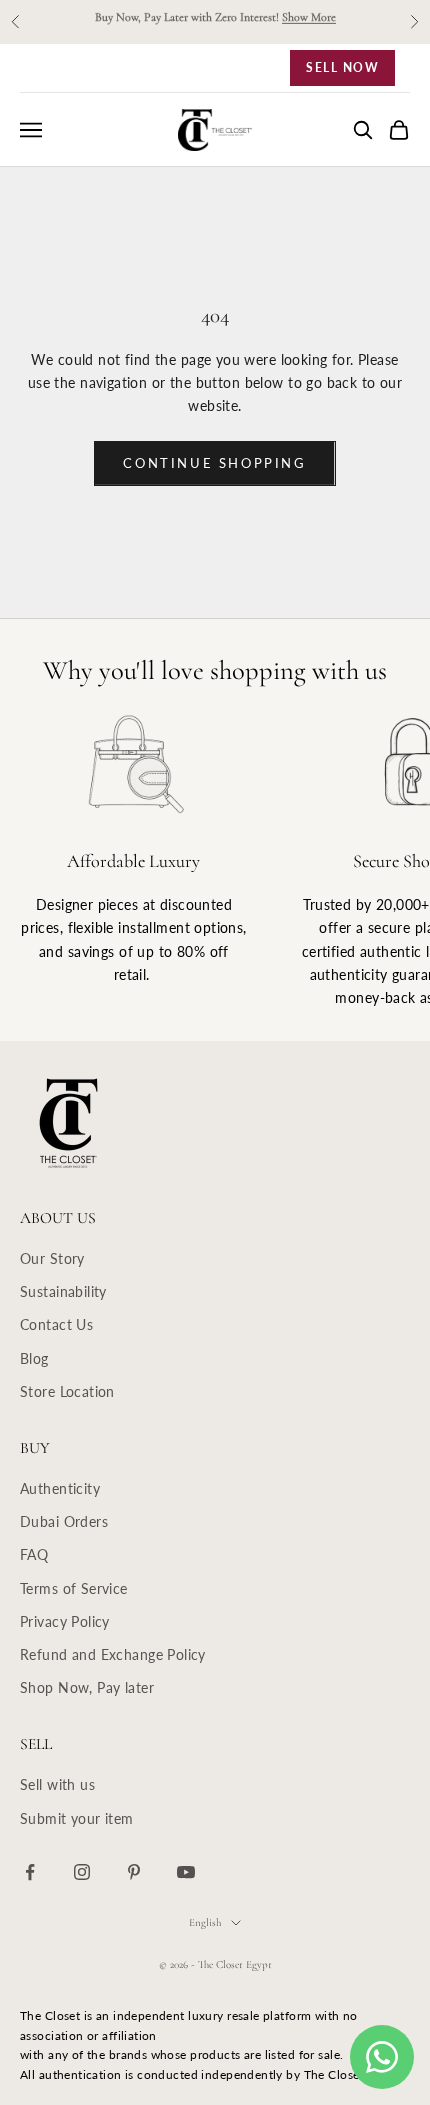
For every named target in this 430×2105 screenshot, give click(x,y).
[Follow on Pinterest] (134, 1872)
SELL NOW (342, 67)
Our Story (52, 1258)
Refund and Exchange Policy (113, 1654)
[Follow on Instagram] (82, 1872)
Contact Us (56, 1324)
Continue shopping (214, 463)
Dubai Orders (64, 1521)
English (205, 1922)
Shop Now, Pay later (87, 1687)
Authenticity (60, 1488)
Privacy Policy (65, 1621)
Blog (34, 1358)
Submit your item (77, 1818)
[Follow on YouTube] (186, 1872)
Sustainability (63, 1291)
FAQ (34, 1554)
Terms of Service (74, 1588)
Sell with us (57, 1784)
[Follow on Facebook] (30, 1872)
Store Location (67, 1391)
